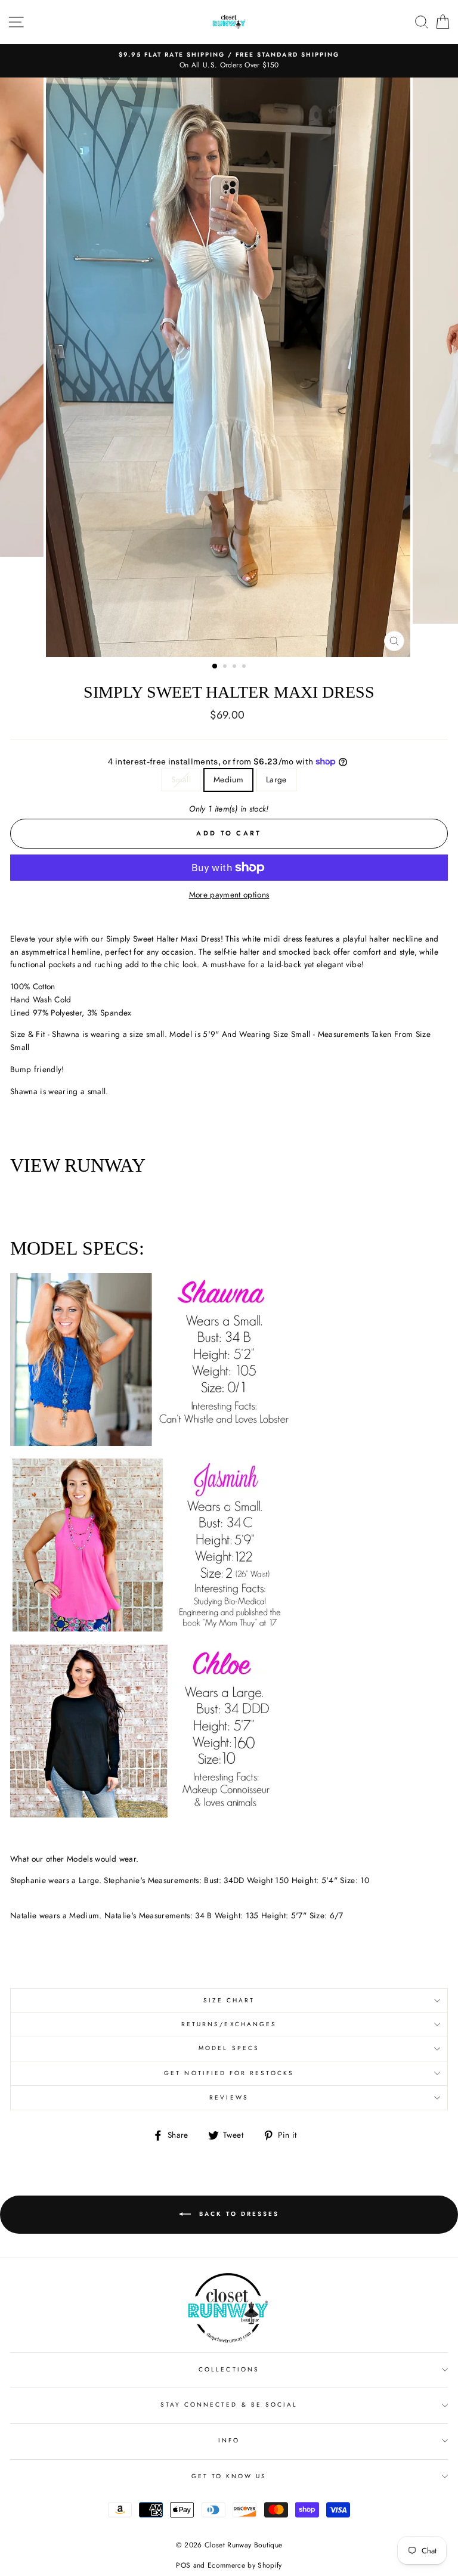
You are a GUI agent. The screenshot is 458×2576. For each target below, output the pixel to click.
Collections (229, 2369)
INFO (229, 2440)
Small (181, 779)
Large (276, 779)
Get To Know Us (229, 2476)
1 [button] (215, 667)
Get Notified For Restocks (229, 2073)
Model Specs (229, 2048)
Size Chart (229, 2000)
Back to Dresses (237, 2214)
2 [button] (226, 667)
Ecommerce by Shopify (245, 2565)
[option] (229, 61)
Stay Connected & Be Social (229, 2405)
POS (183, 2565)
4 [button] (245, 667)
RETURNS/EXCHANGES (229, 2024)
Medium (228, 779)
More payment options (229, 894)
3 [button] (236, 667)
